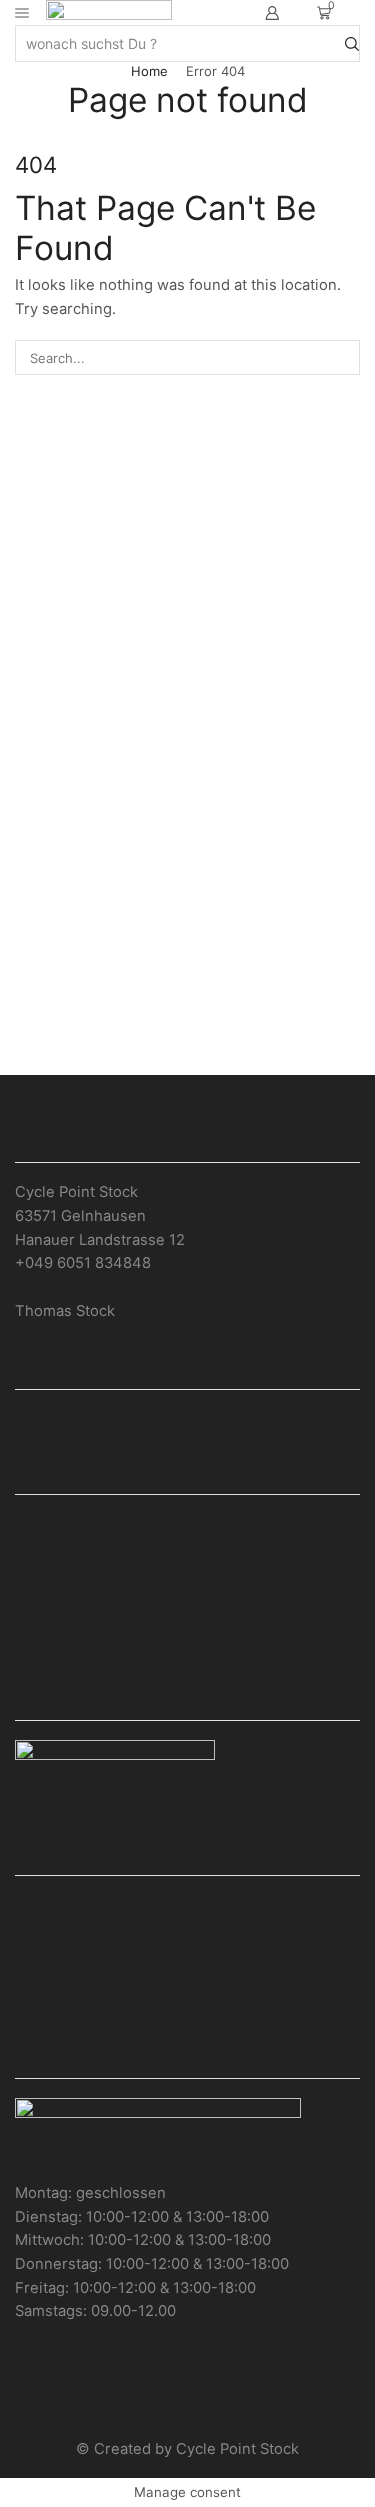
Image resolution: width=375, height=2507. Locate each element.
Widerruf (46, 1595)
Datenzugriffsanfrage (90, 1976)
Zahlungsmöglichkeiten (97, 1929)
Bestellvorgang (68, 1642)
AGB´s (37, 1524)
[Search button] (352, 43)
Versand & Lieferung (86, 1619)
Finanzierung (61, 1953)
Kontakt (41, 1905)
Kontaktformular (188, 1033)
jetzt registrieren (187, 810)
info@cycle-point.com (92, 1287)
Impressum (54, 1547)
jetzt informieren (187, 588)
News (35, 2000)
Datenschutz (59, 1571)
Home (149, 71)
